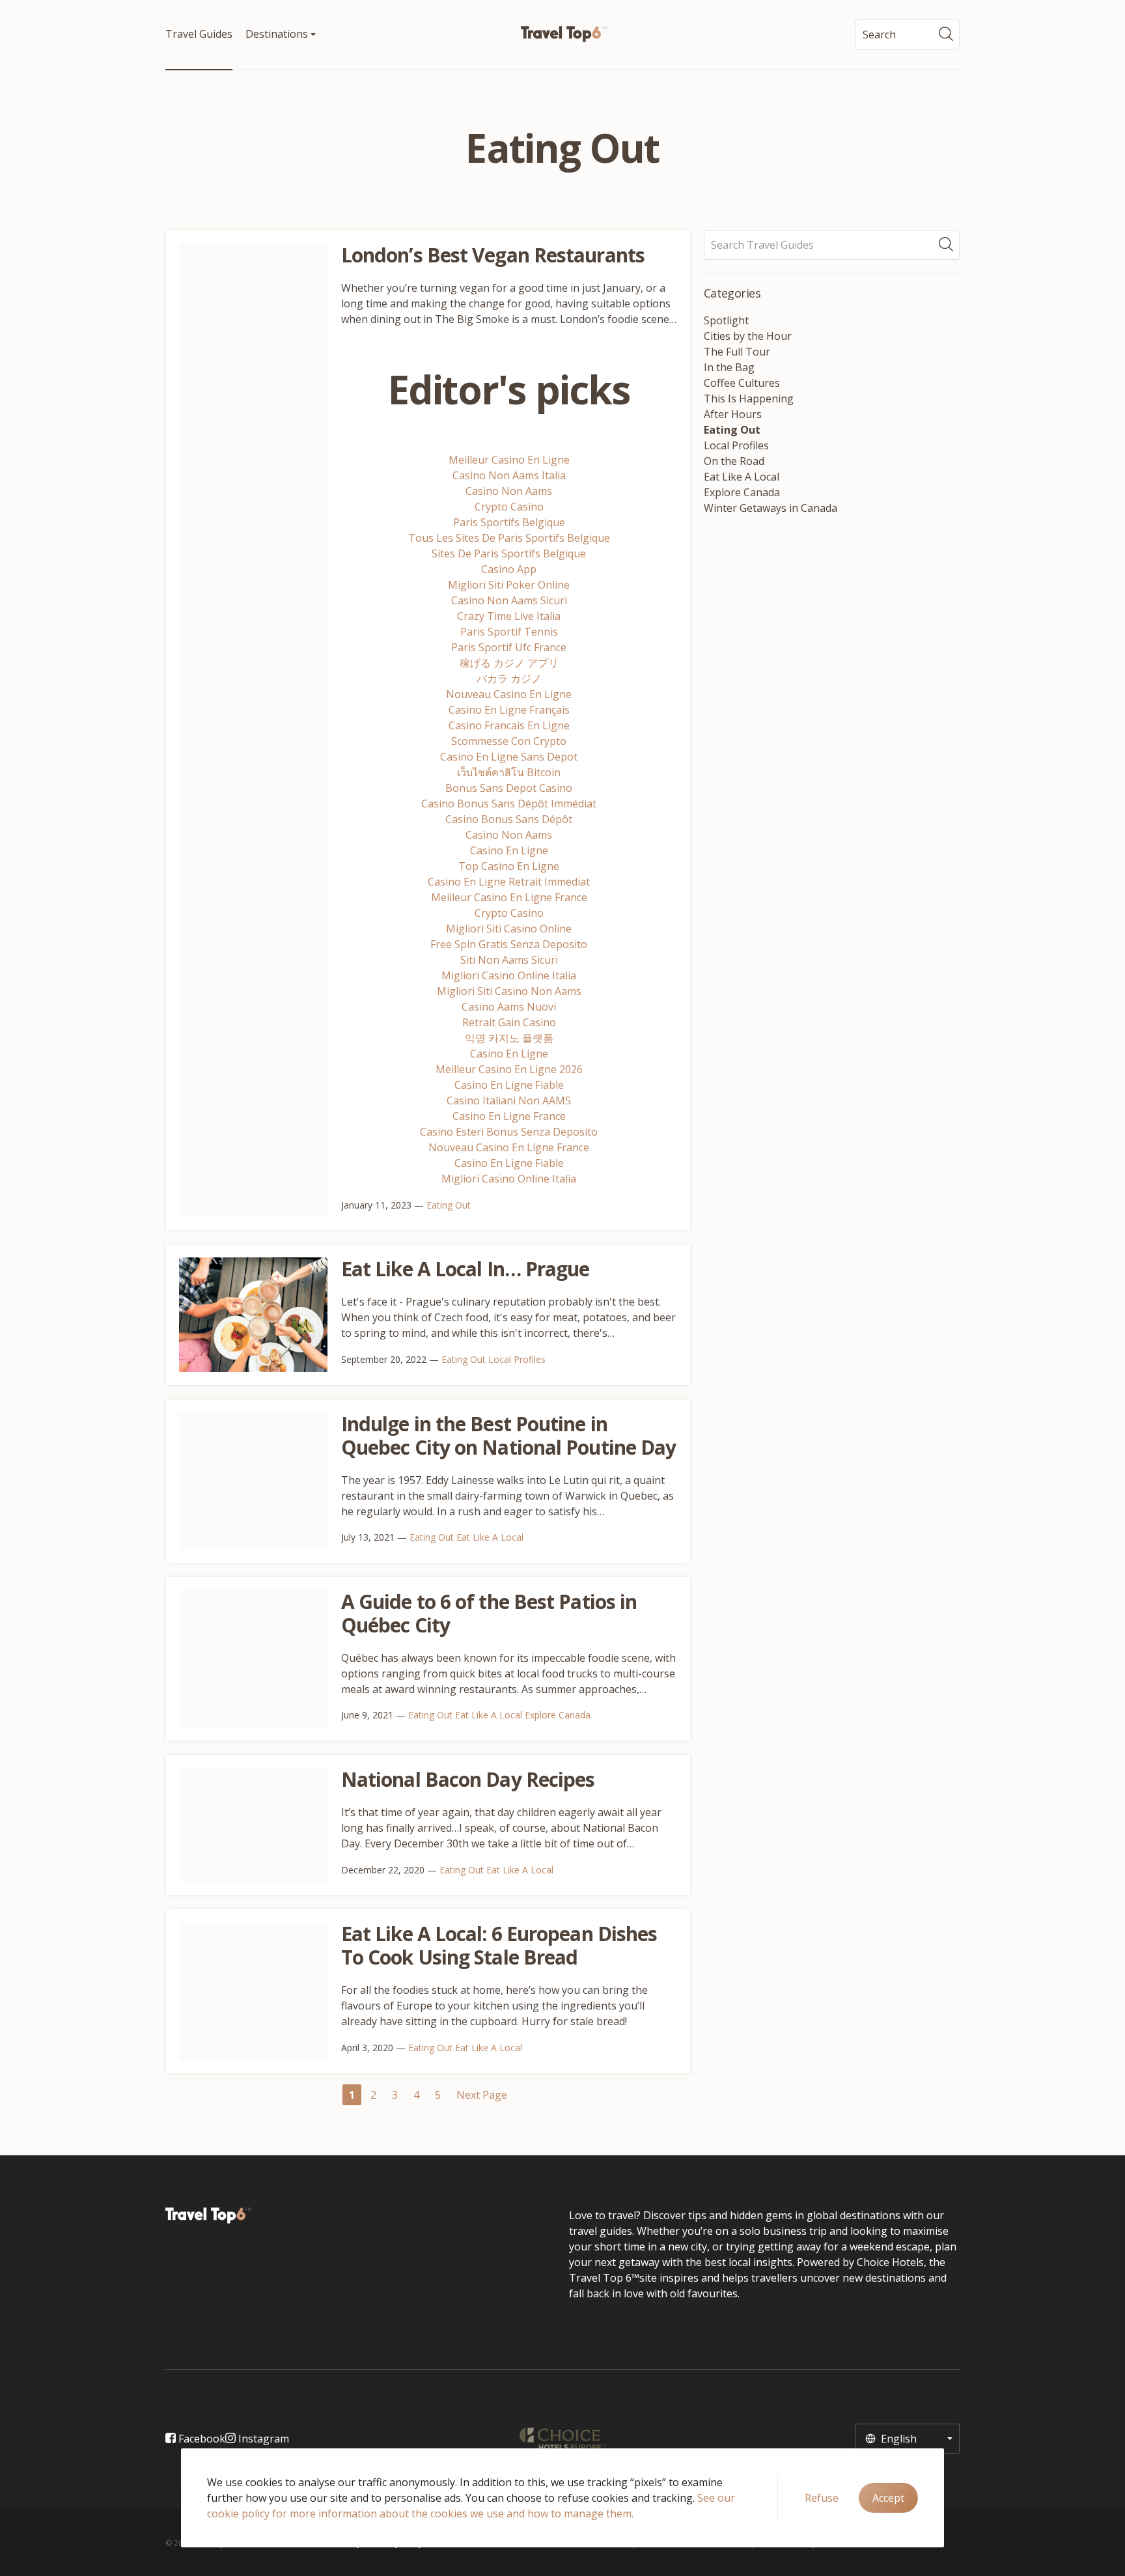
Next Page (482, 2095)
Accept (888, 2498)
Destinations (278, 34)
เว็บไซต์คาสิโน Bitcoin (509, 772)
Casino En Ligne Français (509, 710)
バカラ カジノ (509, 679)
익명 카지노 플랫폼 (509, 1038)
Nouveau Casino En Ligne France (509, 1147)
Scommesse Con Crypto (509, 741)
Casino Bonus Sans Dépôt (509, 819)
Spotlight (726, 320)
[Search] (949, 35)
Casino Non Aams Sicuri (509, 600)
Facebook (201, 2439)
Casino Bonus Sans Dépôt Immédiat (509, 804)
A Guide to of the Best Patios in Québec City (489, 1613)
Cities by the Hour (748, 336)
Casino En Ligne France (509, 1116)
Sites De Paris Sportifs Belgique (509, 553)
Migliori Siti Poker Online (509, 585)
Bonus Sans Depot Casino (509, 788)
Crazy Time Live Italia (509, 616)
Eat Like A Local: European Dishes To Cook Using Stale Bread (499, 1945)
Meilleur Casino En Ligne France (509, 897)
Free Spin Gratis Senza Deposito (509, 944)
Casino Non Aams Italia (509, 475)
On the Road (734, 461)
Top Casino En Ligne (509, 866)
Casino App (509, 569)
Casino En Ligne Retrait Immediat (509, 882)
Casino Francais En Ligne (509, 725)
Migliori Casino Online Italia (509, 975)
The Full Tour (737, 352)
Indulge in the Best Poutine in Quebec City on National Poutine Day (509, 1435)
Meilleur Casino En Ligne (509, 460)
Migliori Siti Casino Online (509, 929)
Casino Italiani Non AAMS (509, 1100)
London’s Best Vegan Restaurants (493, 255)
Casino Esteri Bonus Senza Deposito (509, 1132)
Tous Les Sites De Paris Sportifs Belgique (509, 538)
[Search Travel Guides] (949, 245)
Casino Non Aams (509, 491)
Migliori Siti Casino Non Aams (509, 991)
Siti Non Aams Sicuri (509, 960)
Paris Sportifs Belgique (509, 522)
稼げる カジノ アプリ (509, 663)
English (897, 2439)
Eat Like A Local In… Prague (465, 1269)
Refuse (822, 2498)
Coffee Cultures (742, 383)
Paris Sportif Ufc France (509, 647)
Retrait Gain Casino (509, 1022)
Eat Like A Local (490, 1537)
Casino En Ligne (509, 850)
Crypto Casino (509, 507)
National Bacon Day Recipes (468, 1779)
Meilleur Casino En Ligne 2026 (509, 1069)
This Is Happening (749, 399)
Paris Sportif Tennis (509, 632)
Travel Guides (199, 34)
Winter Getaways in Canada (771, 508)
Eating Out (449, 1205)
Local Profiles (517, 1359)
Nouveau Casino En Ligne (509, 694)
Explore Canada (558, 1715)
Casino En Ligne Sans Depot (509, 757)
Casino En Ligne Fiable (509, 1085)
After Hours (733, 414)
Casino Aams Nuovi (509, 1007)
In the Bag (729, 367)
